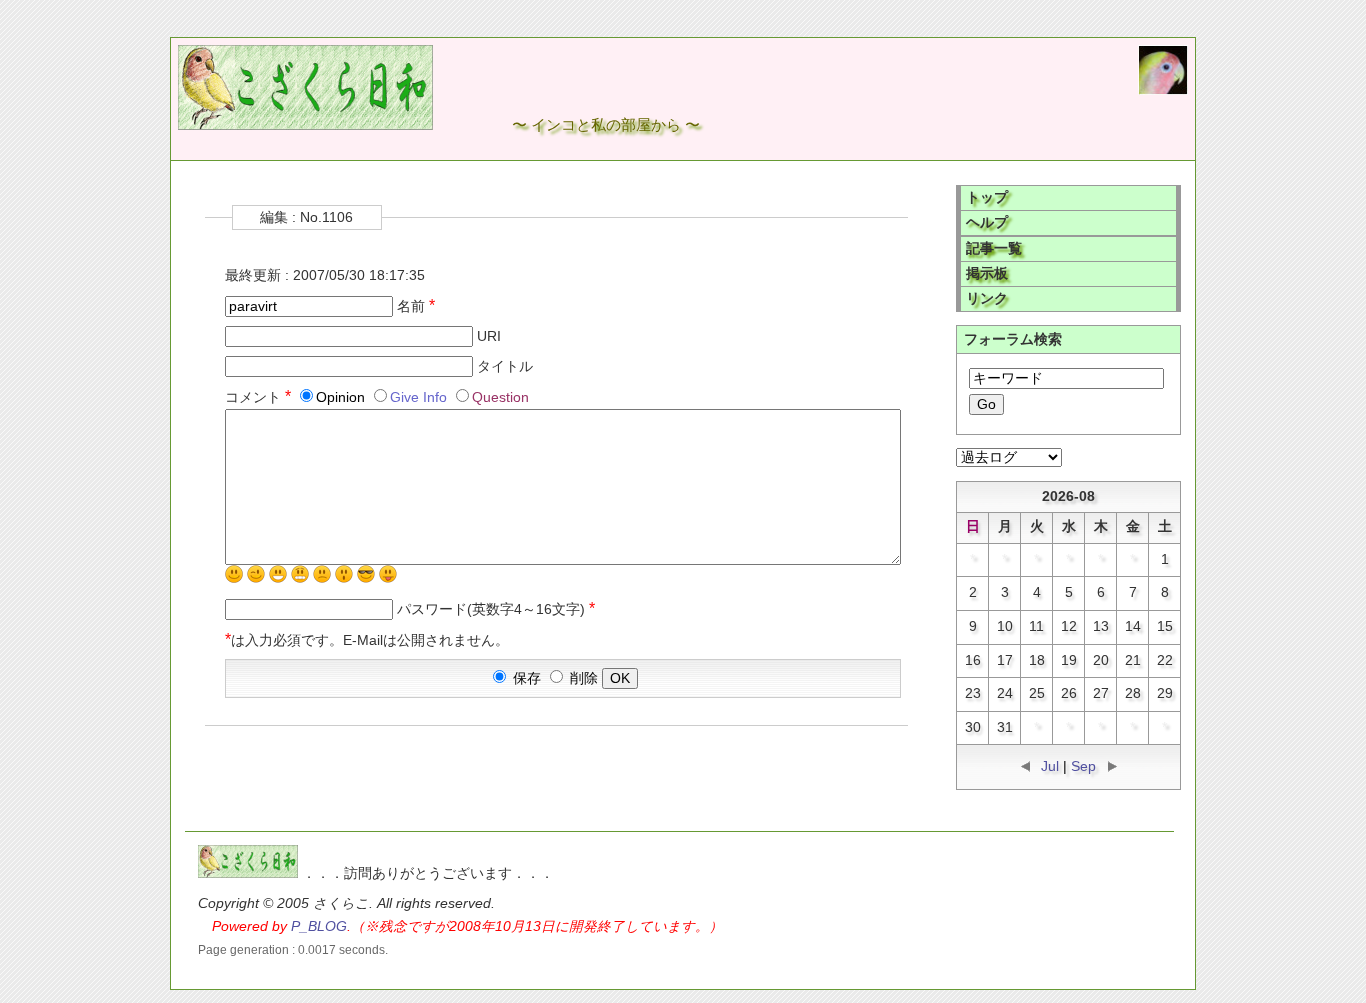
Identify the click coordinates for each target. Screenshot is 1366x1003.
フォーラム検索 (1013, 339)
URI (489, 336)
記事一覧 (994, 248)
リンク (987, 298)
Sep (1083, 766)
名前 (416, 306)
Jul (1050, 766)
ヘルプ (987, 222)
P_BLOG (319, 926)
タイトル (505, 366)
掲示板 (987, 273)
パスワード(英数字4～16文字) (496, 609)
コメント (258, 397)
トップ (987, 197)
